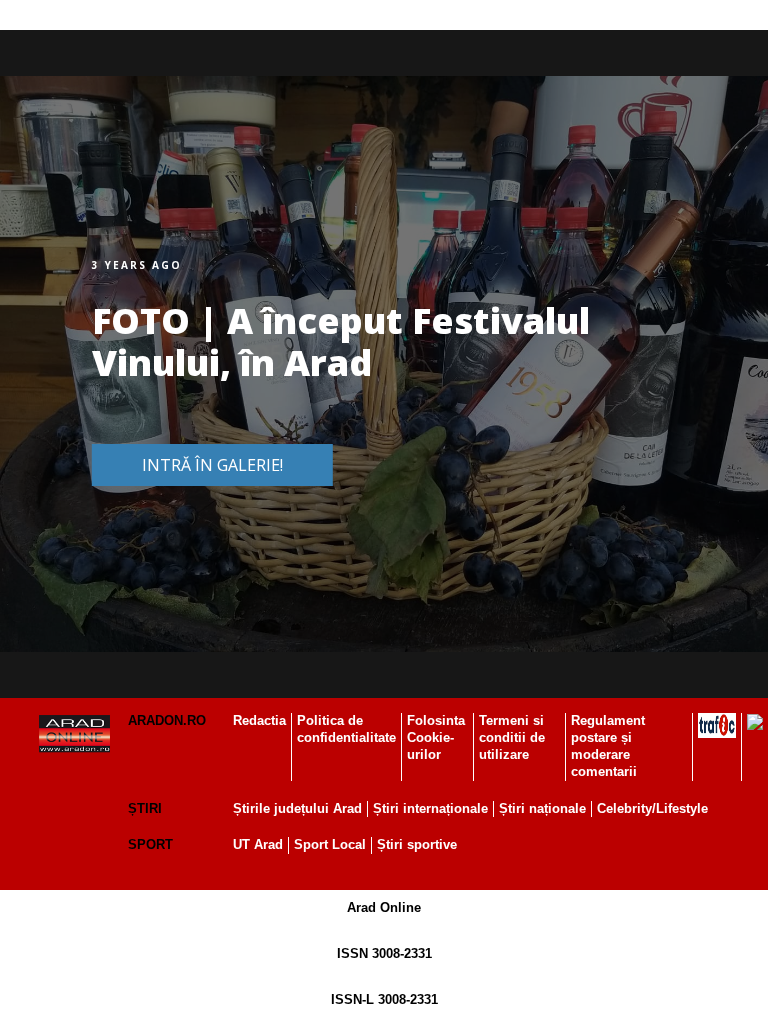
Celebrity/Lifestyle (652, 808)
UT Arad (258, 844)
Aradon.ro (167, 720)
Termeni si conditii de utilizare (512, 737)
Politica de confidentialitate (346, 729)
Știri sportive (417, 844)
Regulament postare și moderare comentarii (608, 746)
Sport (150, 844)
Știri (145, 808)
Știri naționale (542, 808)
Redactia (259, 720)
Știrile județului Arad (297, 808)
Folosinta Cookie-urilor (436, 737)
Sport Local (330, 844)
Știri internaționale (430, 808)
